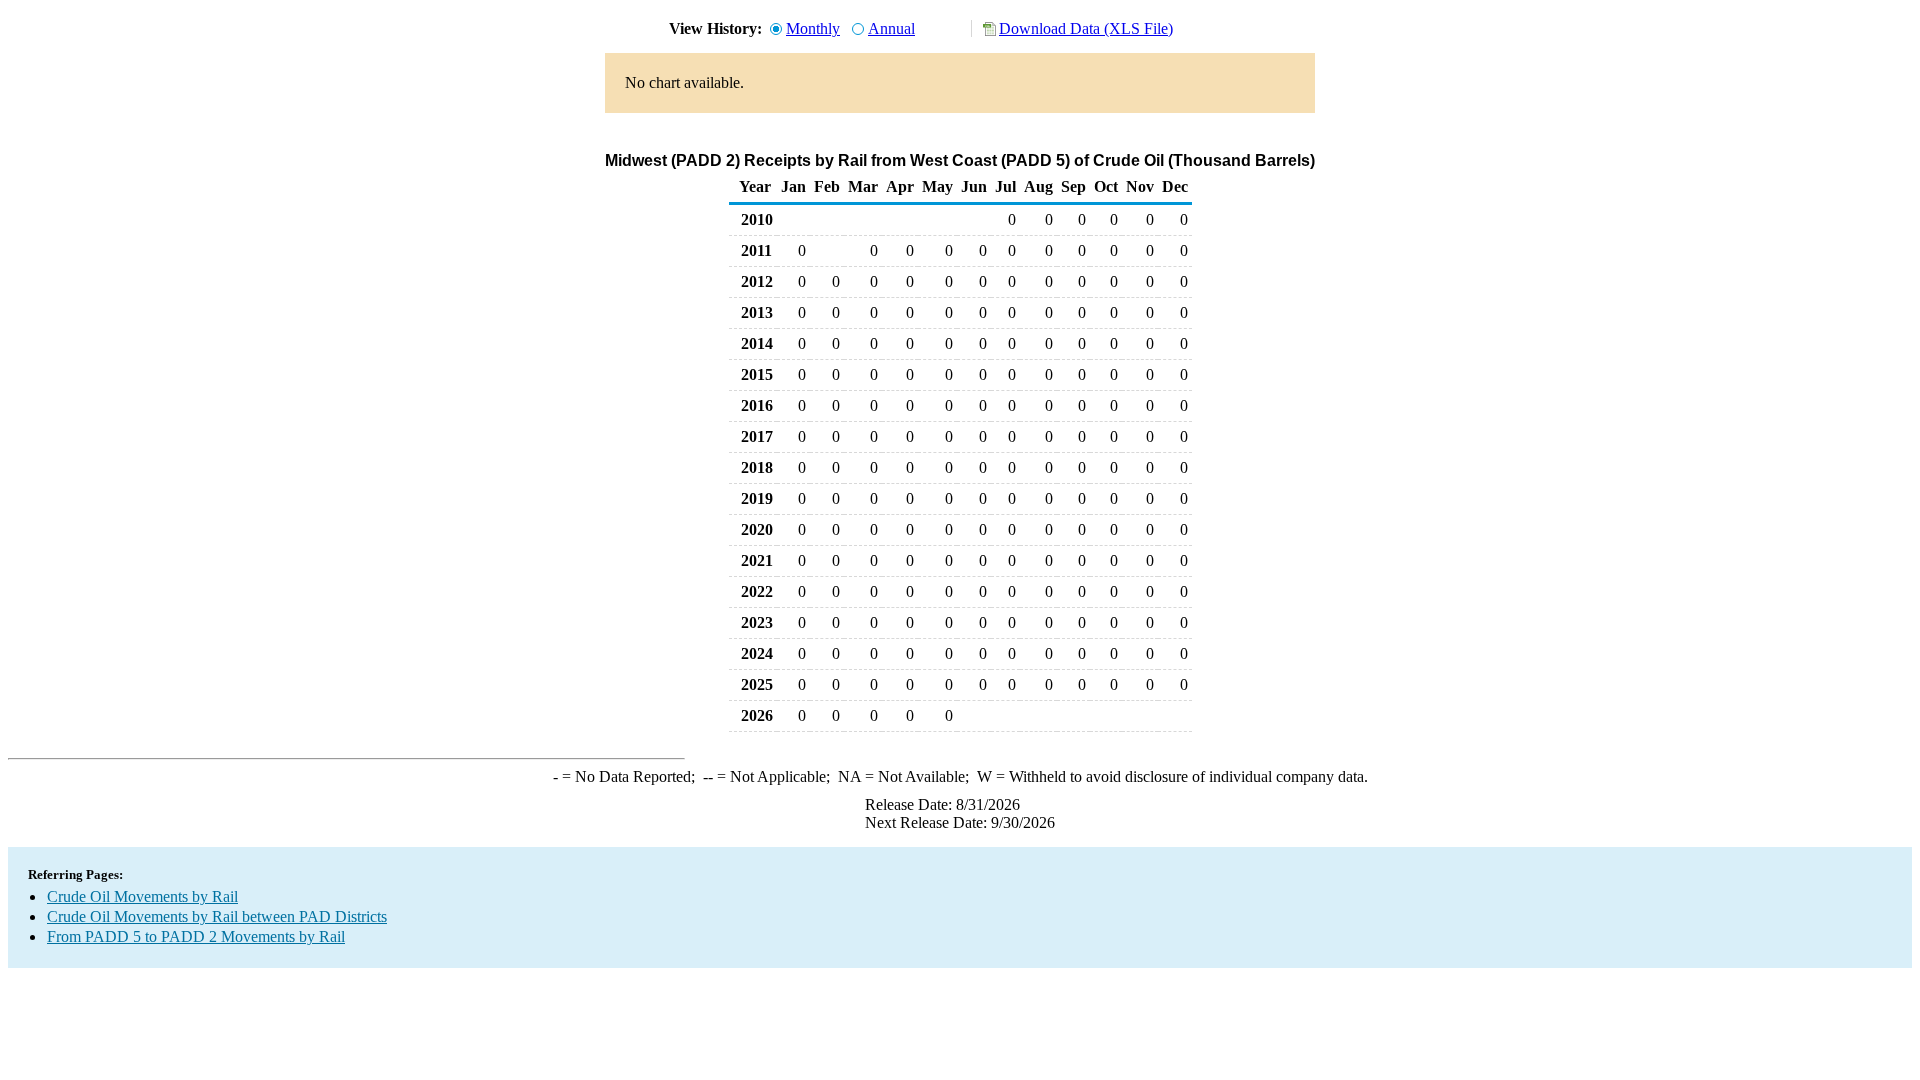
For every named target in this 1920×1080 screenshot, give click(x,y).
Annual (891, 28)
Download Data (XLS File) (1086, 28)
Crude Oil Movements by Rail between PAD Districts (217, 916)
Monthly (813, 28)
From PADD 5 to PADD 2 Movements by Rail (196, 936)
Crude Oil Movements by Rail (142, 896)
